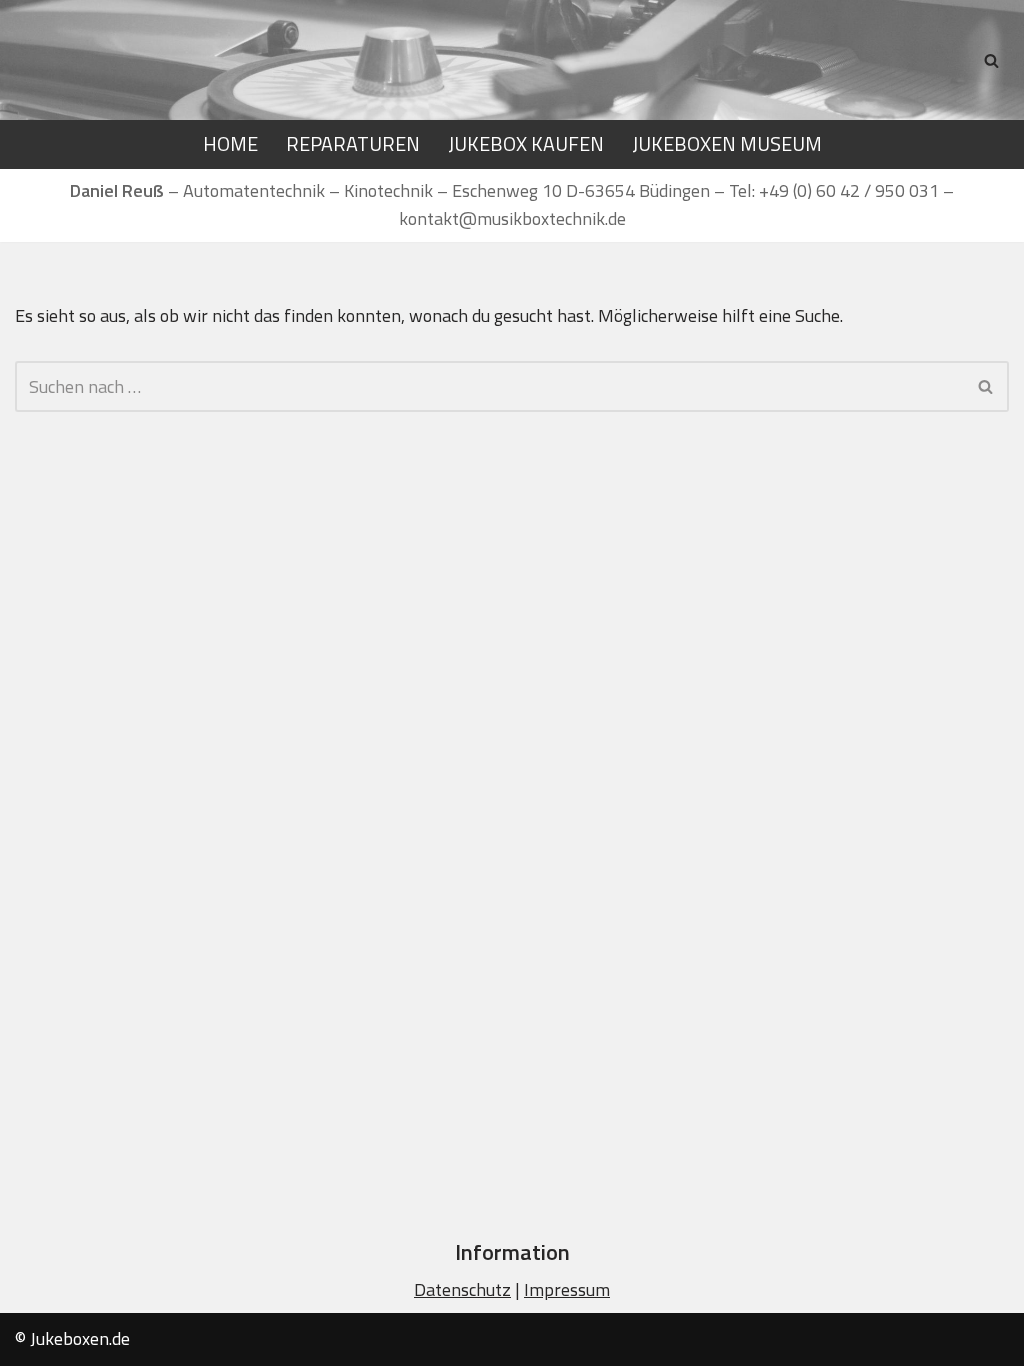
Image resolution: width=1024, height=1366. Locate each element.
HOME (230, 144)
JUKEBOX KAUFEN (526, 144)
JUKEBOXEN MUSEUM (727, 144)
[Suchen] (991, 60)
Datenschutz (462, 1289)
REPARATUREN (353, 144)
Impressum (567, 1289)
